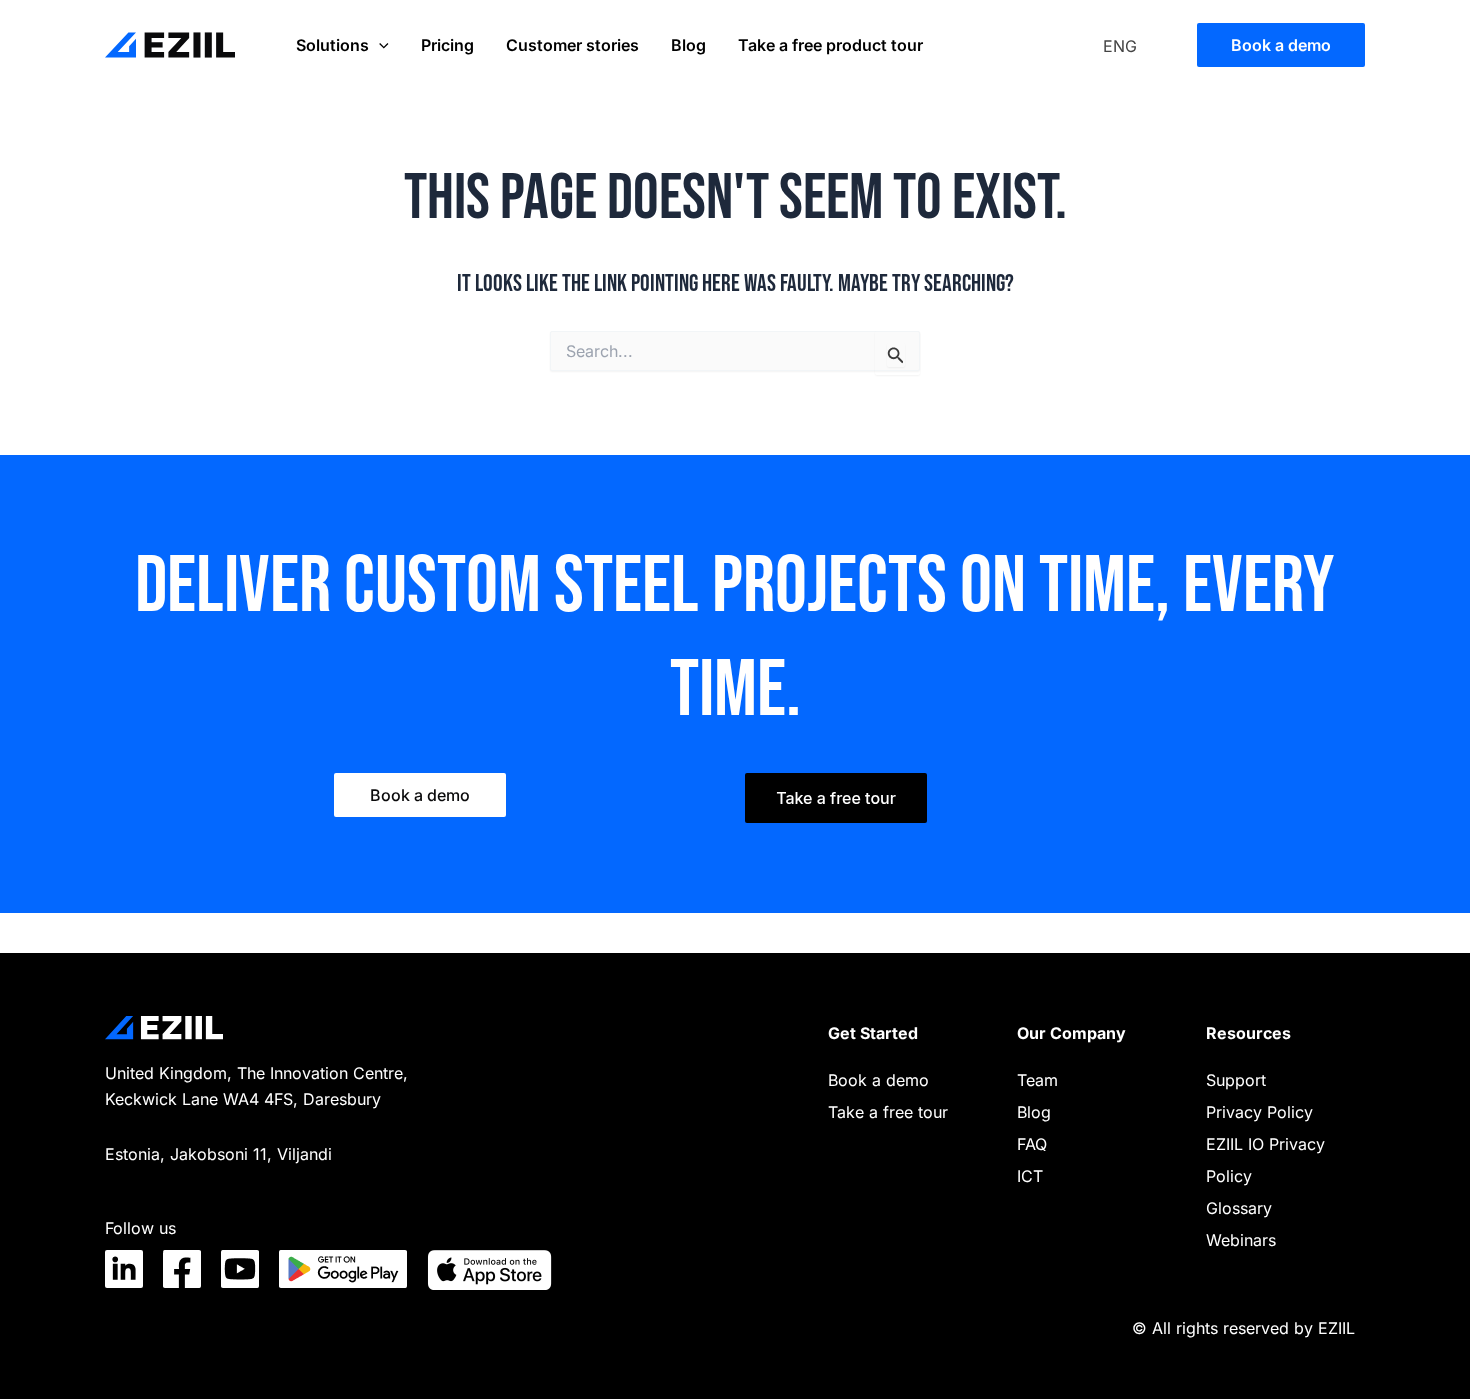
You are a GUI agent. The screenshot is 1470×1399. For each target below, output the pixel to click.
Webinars (1241, 1240)
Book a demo (878, 1080)
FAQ (1032, 1144)
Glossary (1239, 1208)
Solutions (332, 45)
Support (1236, 1080)
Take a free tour (888, 1112)
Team (1037, 1080)
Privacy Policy (1259, 1112)
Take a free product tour (830, 45)
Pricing (447, 45)
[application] (379, 45)
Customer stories (572, 45)
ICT (1030, 1176)
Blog (688, 45)
